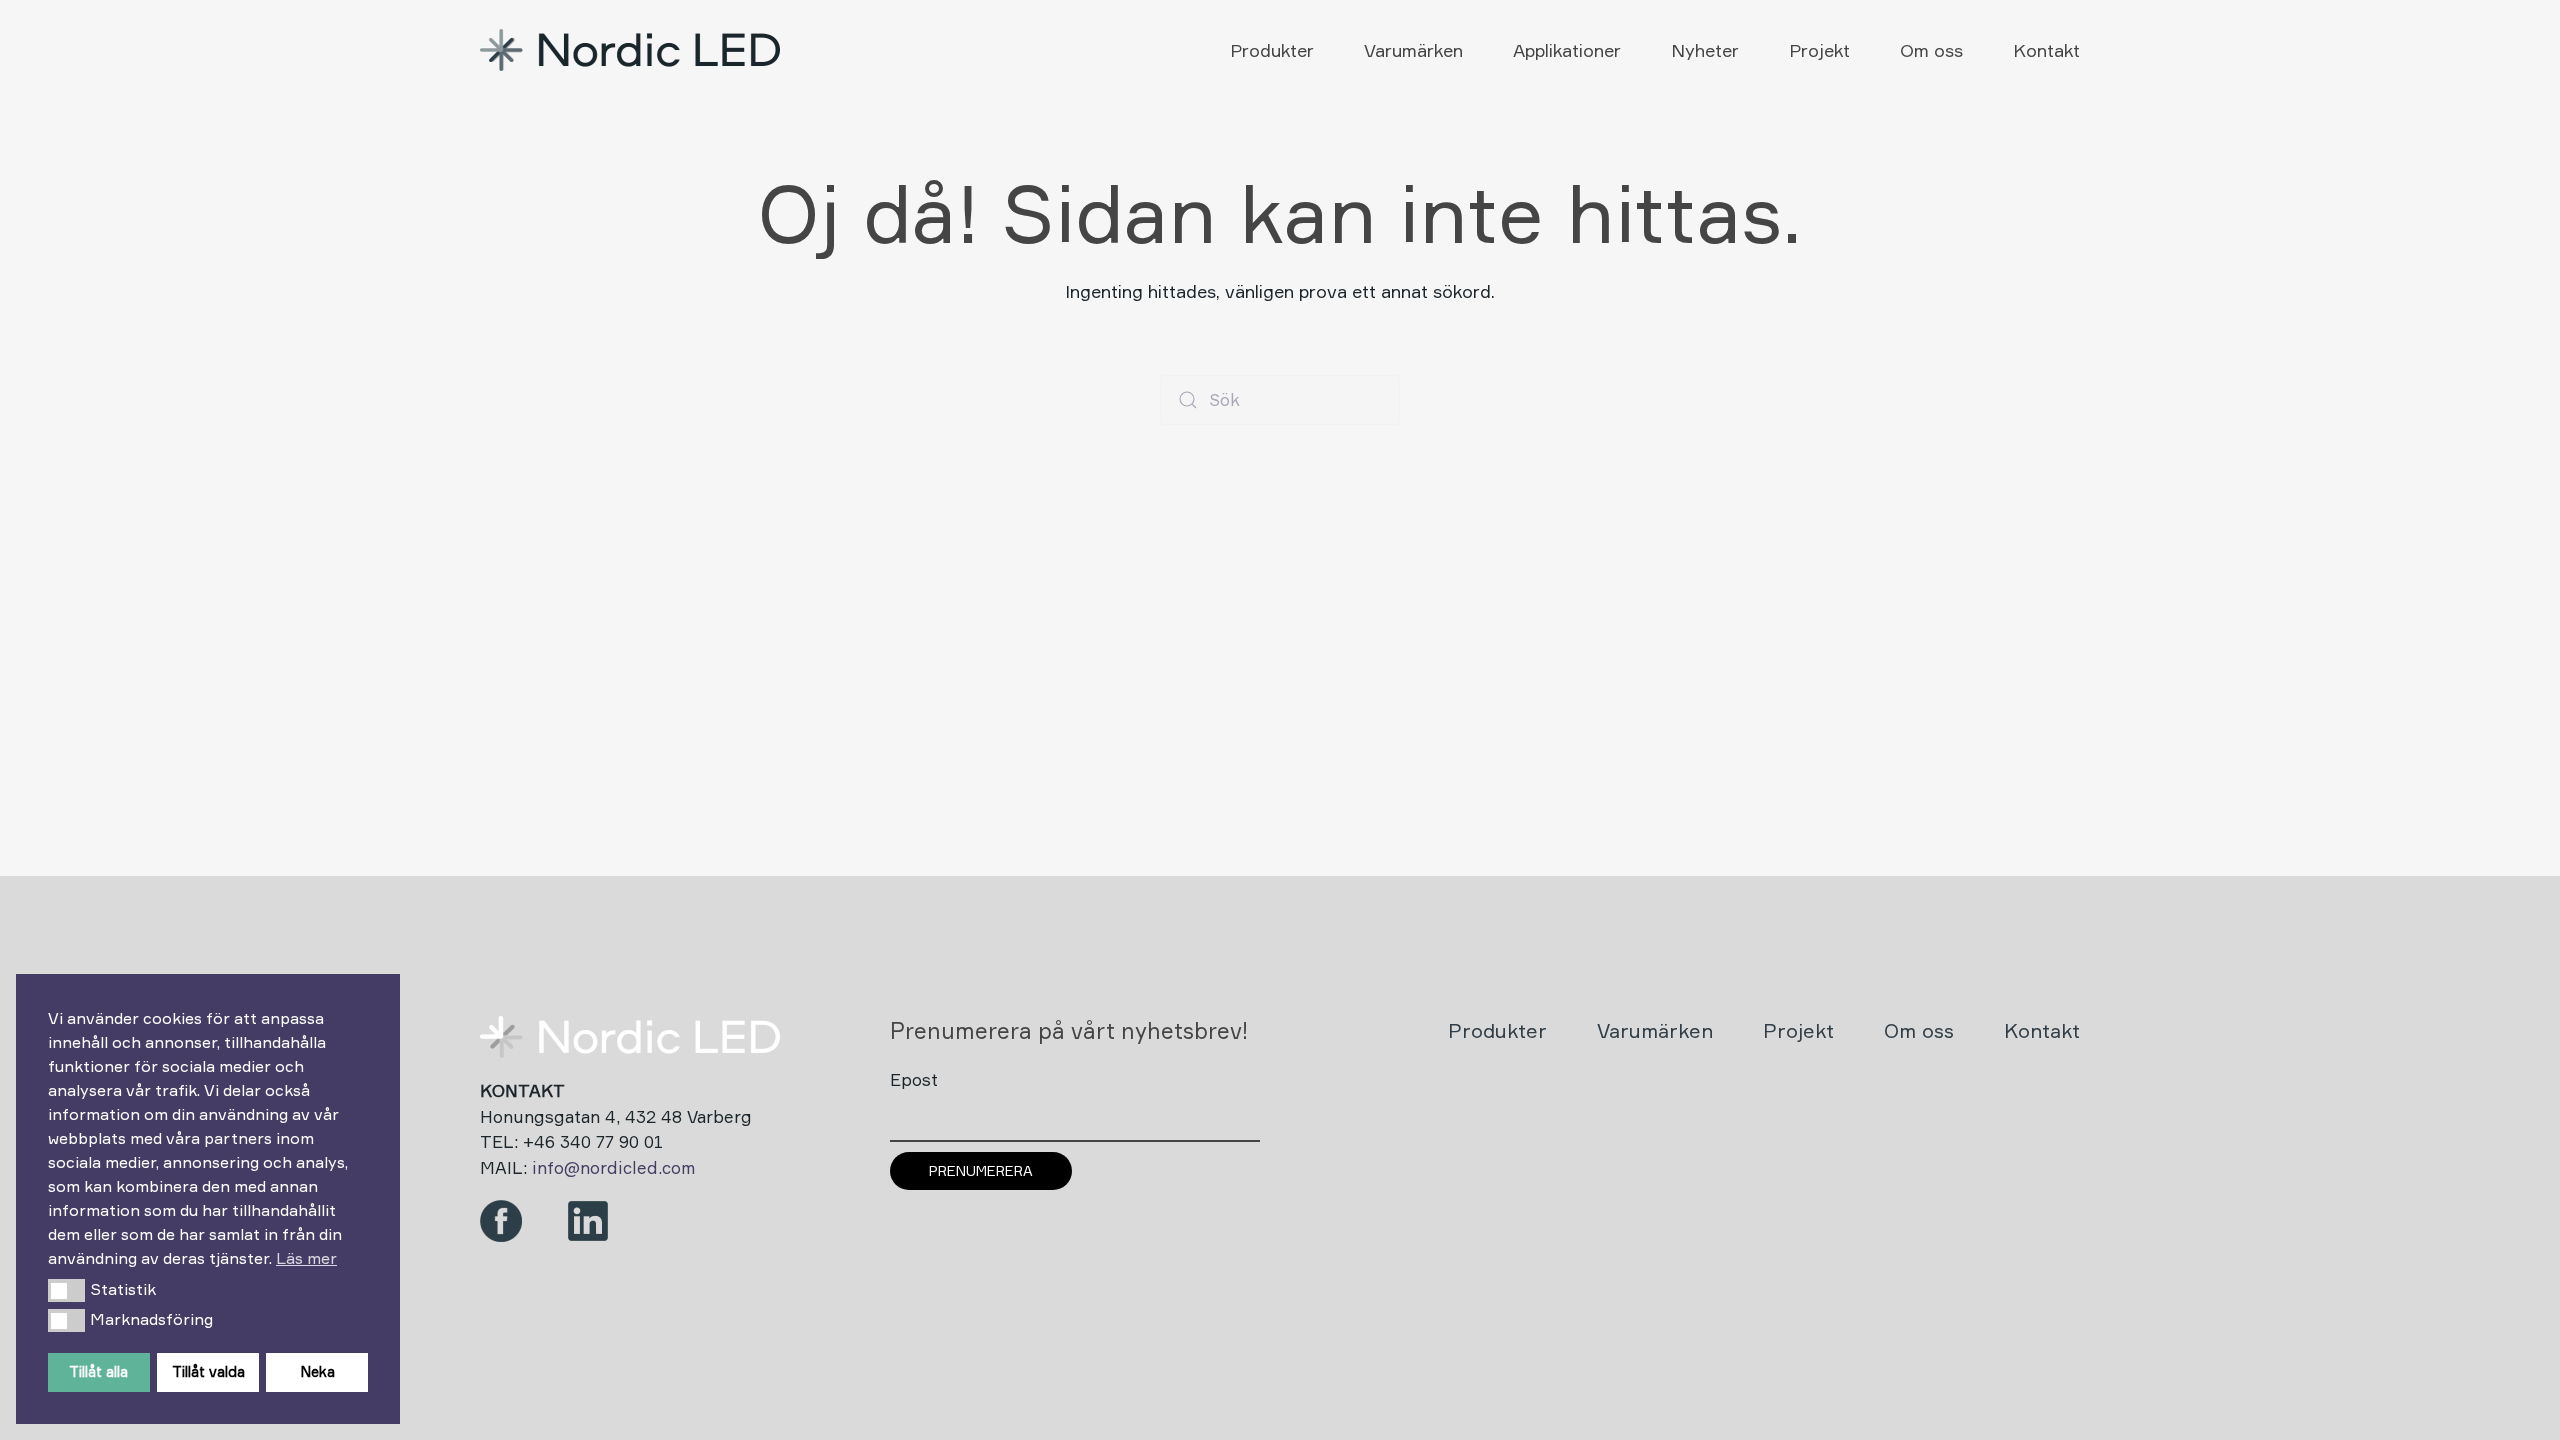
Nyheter (1705, 50)
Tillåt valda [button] (208, 1371)
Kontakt (2046, 50)
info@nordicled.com (613, 1167)
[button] (66, 1290)
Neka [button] (317, 1371)
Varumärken (1413, 50)
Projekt (1819, 50)
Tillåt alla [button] (98, 1371)
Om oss (1931, 50)
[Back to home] (632, 50)
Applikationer (1567, 50)
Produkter (1272, 50)
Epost (914, 1079)
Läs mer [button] (306, 1258)
